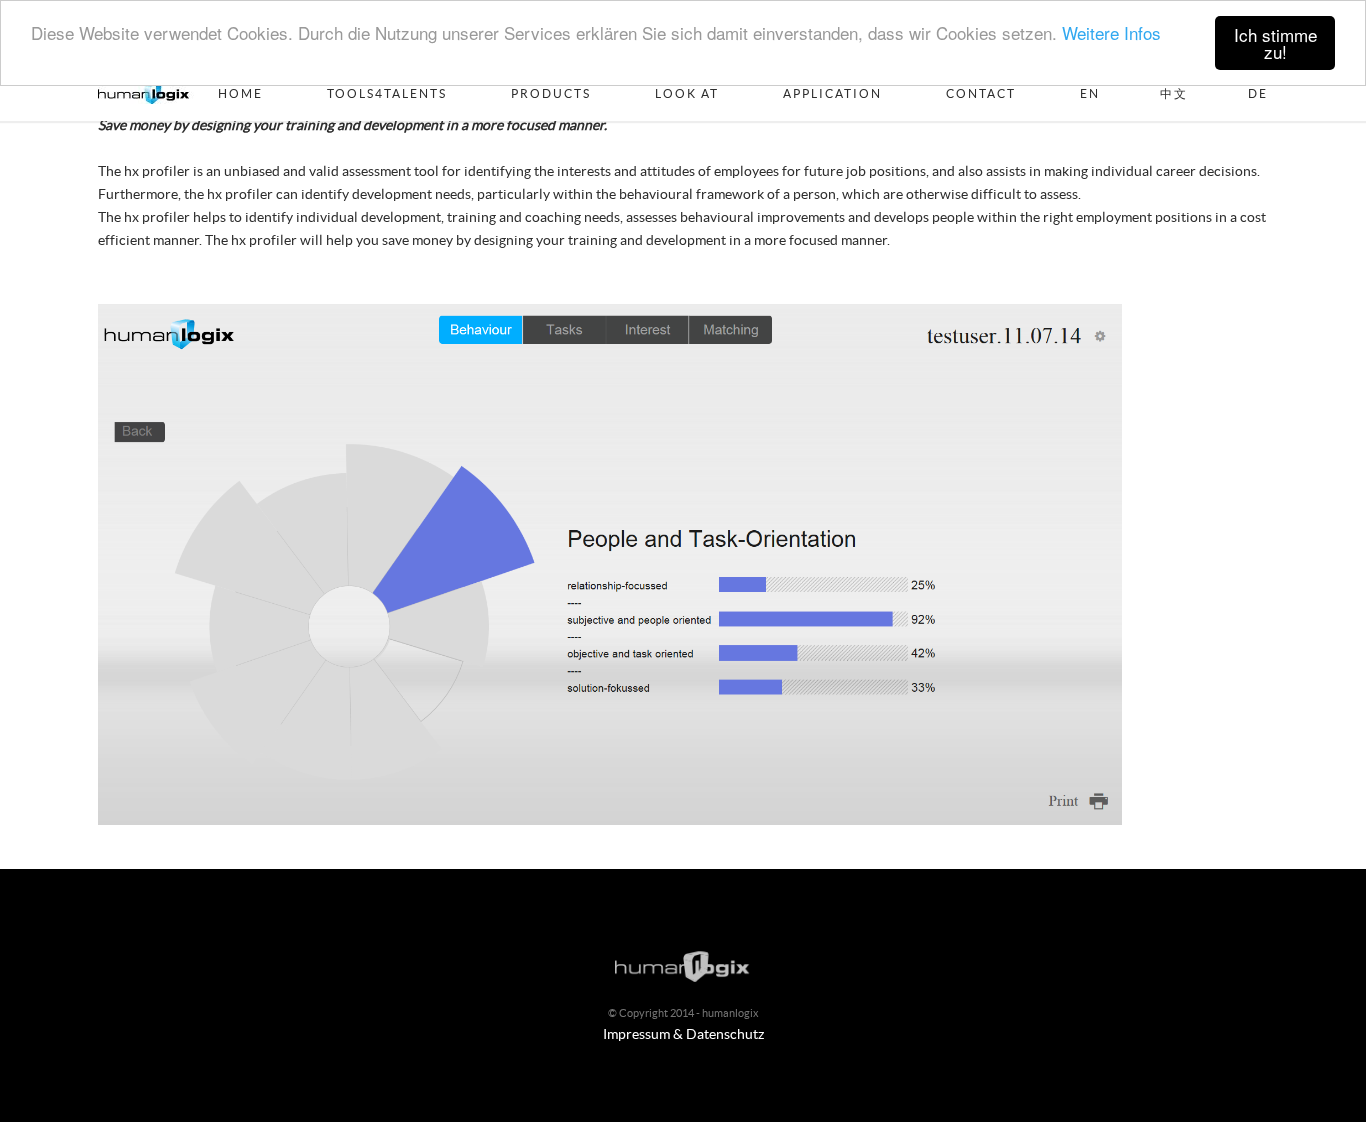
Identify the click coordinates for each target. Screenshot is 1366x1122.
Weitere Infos (1111, 33)
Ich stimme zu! (1275, 43)
